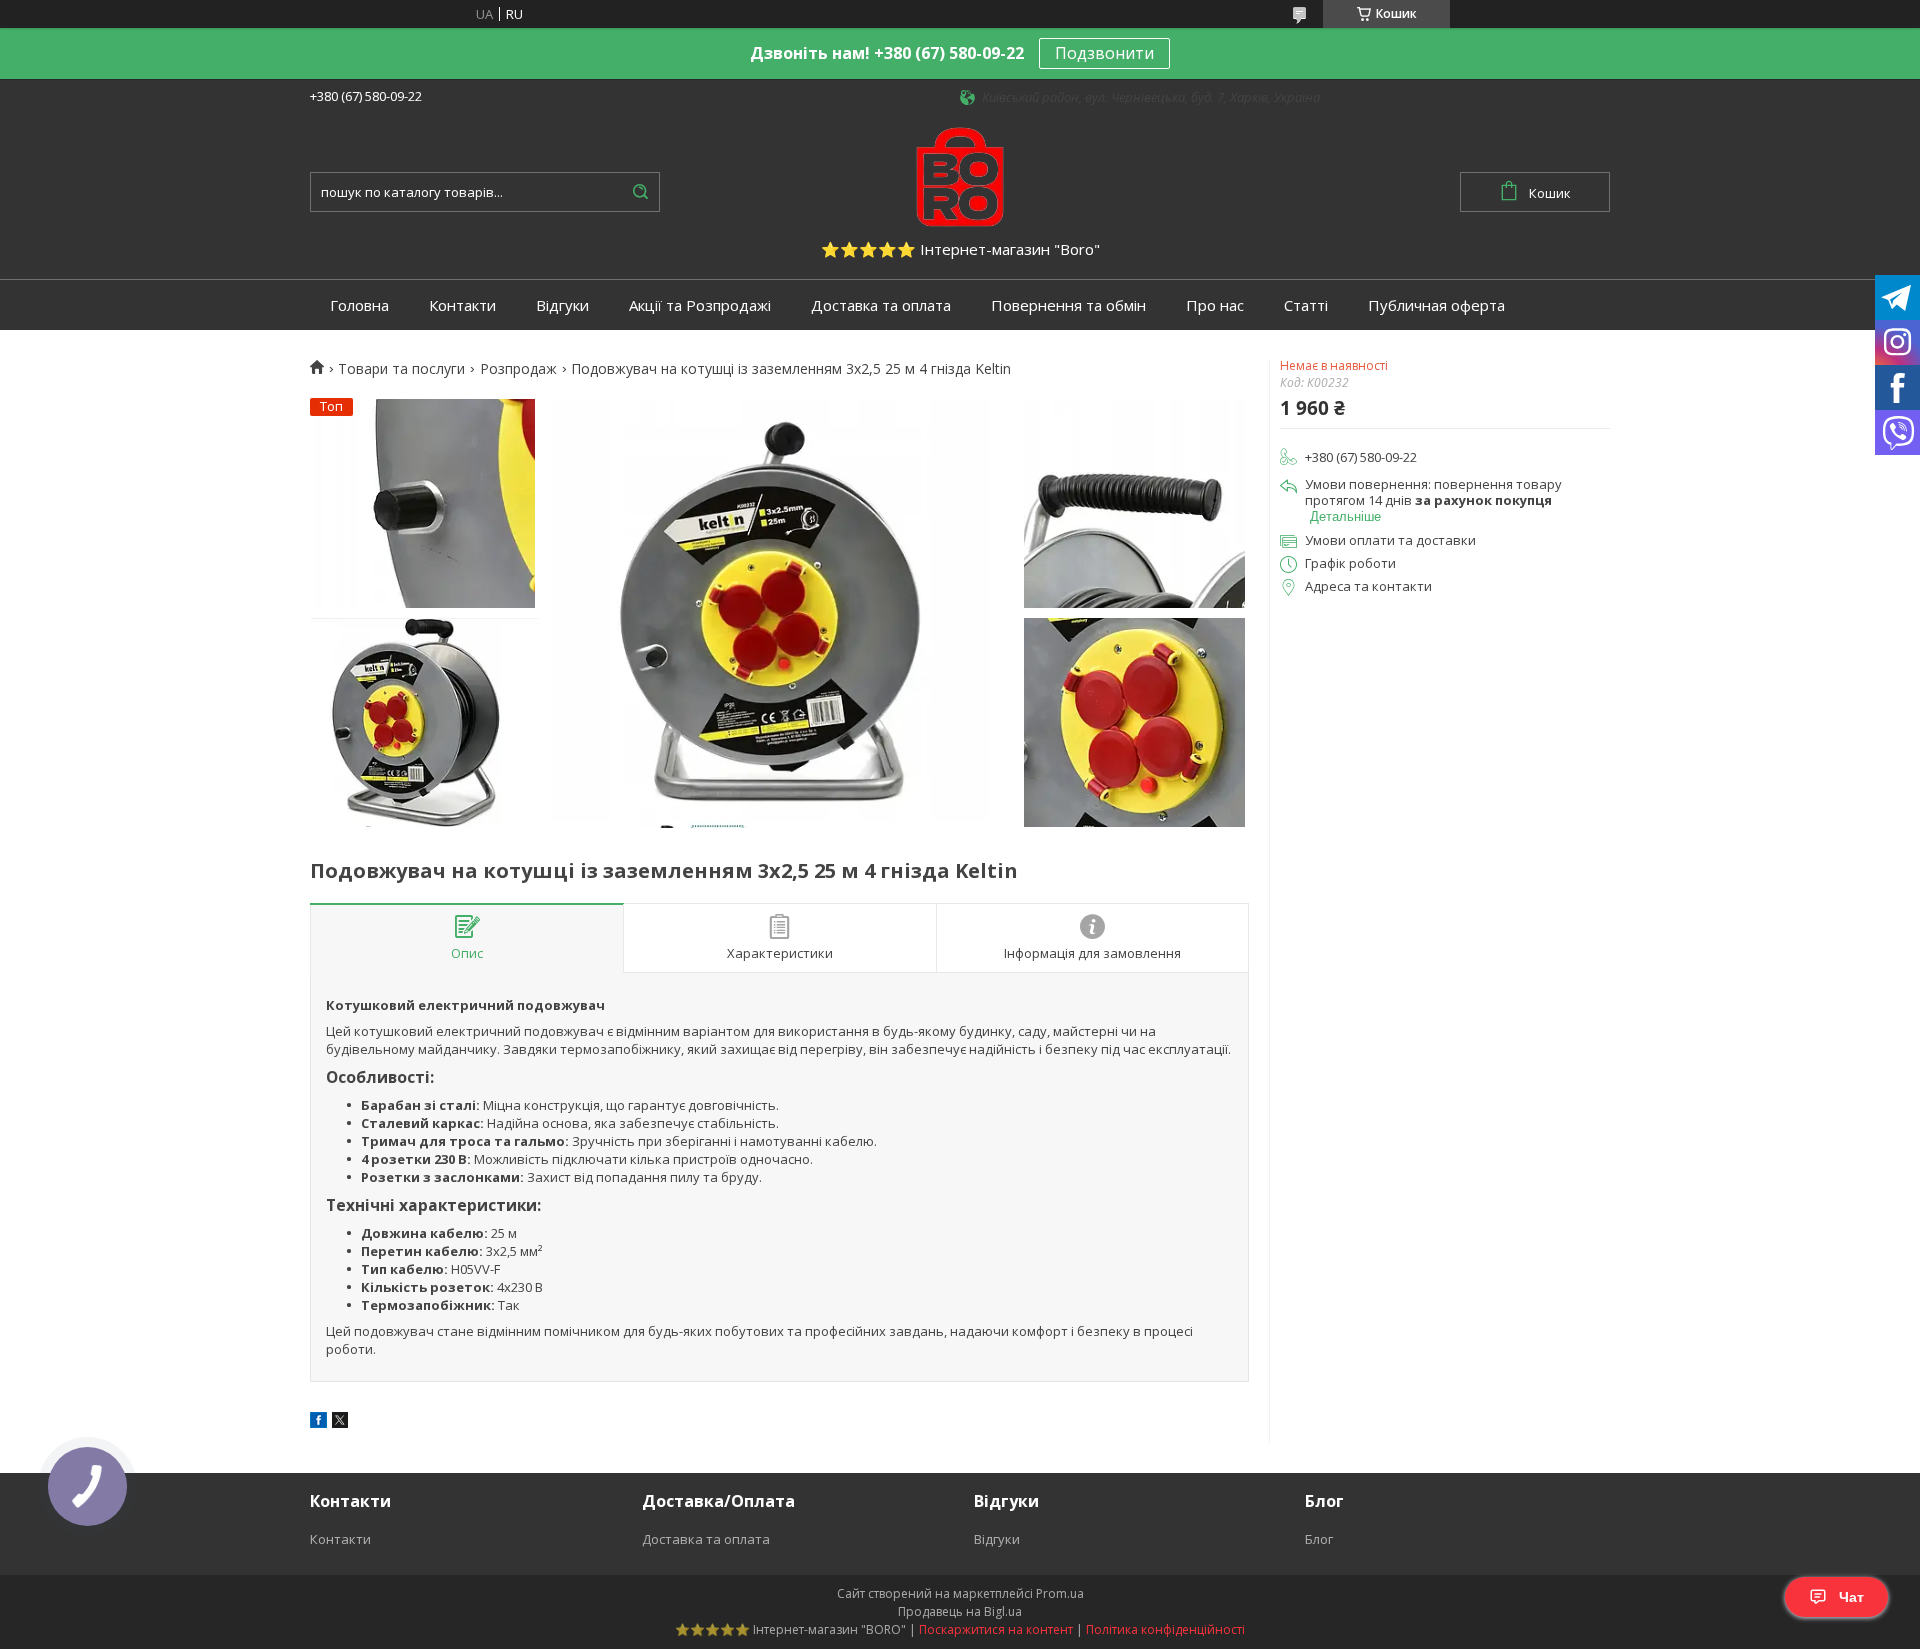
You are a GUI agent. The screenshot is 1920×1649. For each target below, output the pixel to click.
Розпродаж (518, 369)
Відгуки (562, 305)
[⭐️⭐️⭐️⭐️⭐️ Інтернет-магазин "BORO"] (960, 175)
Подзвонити (1104, 53)
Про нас (1215, 305)
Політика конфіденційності (1165, 1629)
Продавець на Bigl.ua (960, 1611)
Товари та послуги (401, 369)
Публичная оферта (1436, 305)
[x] (340, 1423)
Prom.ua (1060, 1593)
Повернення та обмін (1068, 305)
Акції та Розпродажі (700, 305)
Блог (1319, 1539)
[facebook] (318, 1423)
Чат (1851, 1597)
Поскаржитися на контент (996, 1629)
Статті (1306, 305)
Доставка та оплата (881, 305)
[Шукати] (640, 192)
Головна (359, 305)
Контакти (462, 305)
